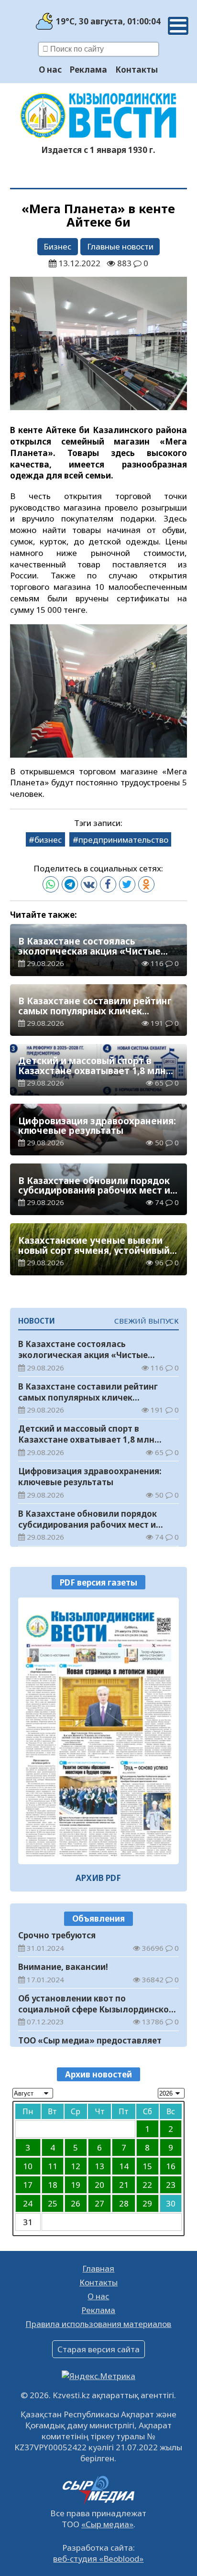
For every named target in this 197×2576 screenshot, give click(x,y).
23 (171, 2185)
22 (147, 2185)
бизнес (48, 840)
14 (124, 2166)
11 (53, 2166)
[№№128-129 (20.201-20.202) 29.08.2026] (99, 1731)
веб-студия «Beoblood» (98, 2559)
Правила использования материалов (98, 2324)
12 (76, 2166)
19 (76, 2185)
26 (76, 2203)
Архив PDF (98, 1878)
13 (99, 2166)
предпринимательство (123, 840)
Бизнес (57, 246)
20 (99, 2185)
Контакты (137, 70)
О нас (50, 70)
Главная (98, 2268)
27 (99, 2203)
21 (124, 2185)
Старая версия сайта (98, 2349)
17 (28, 2185)
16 (171, 2166)
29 (147, 2203)
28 (124, 2203)
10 (28, 2166)
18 (53, 2185)
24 (28, 2203)
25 (53, 2203)
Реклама (88, 70)
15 (147, 2166)
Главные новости (120, 246)
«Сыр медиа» (107, 2524)
